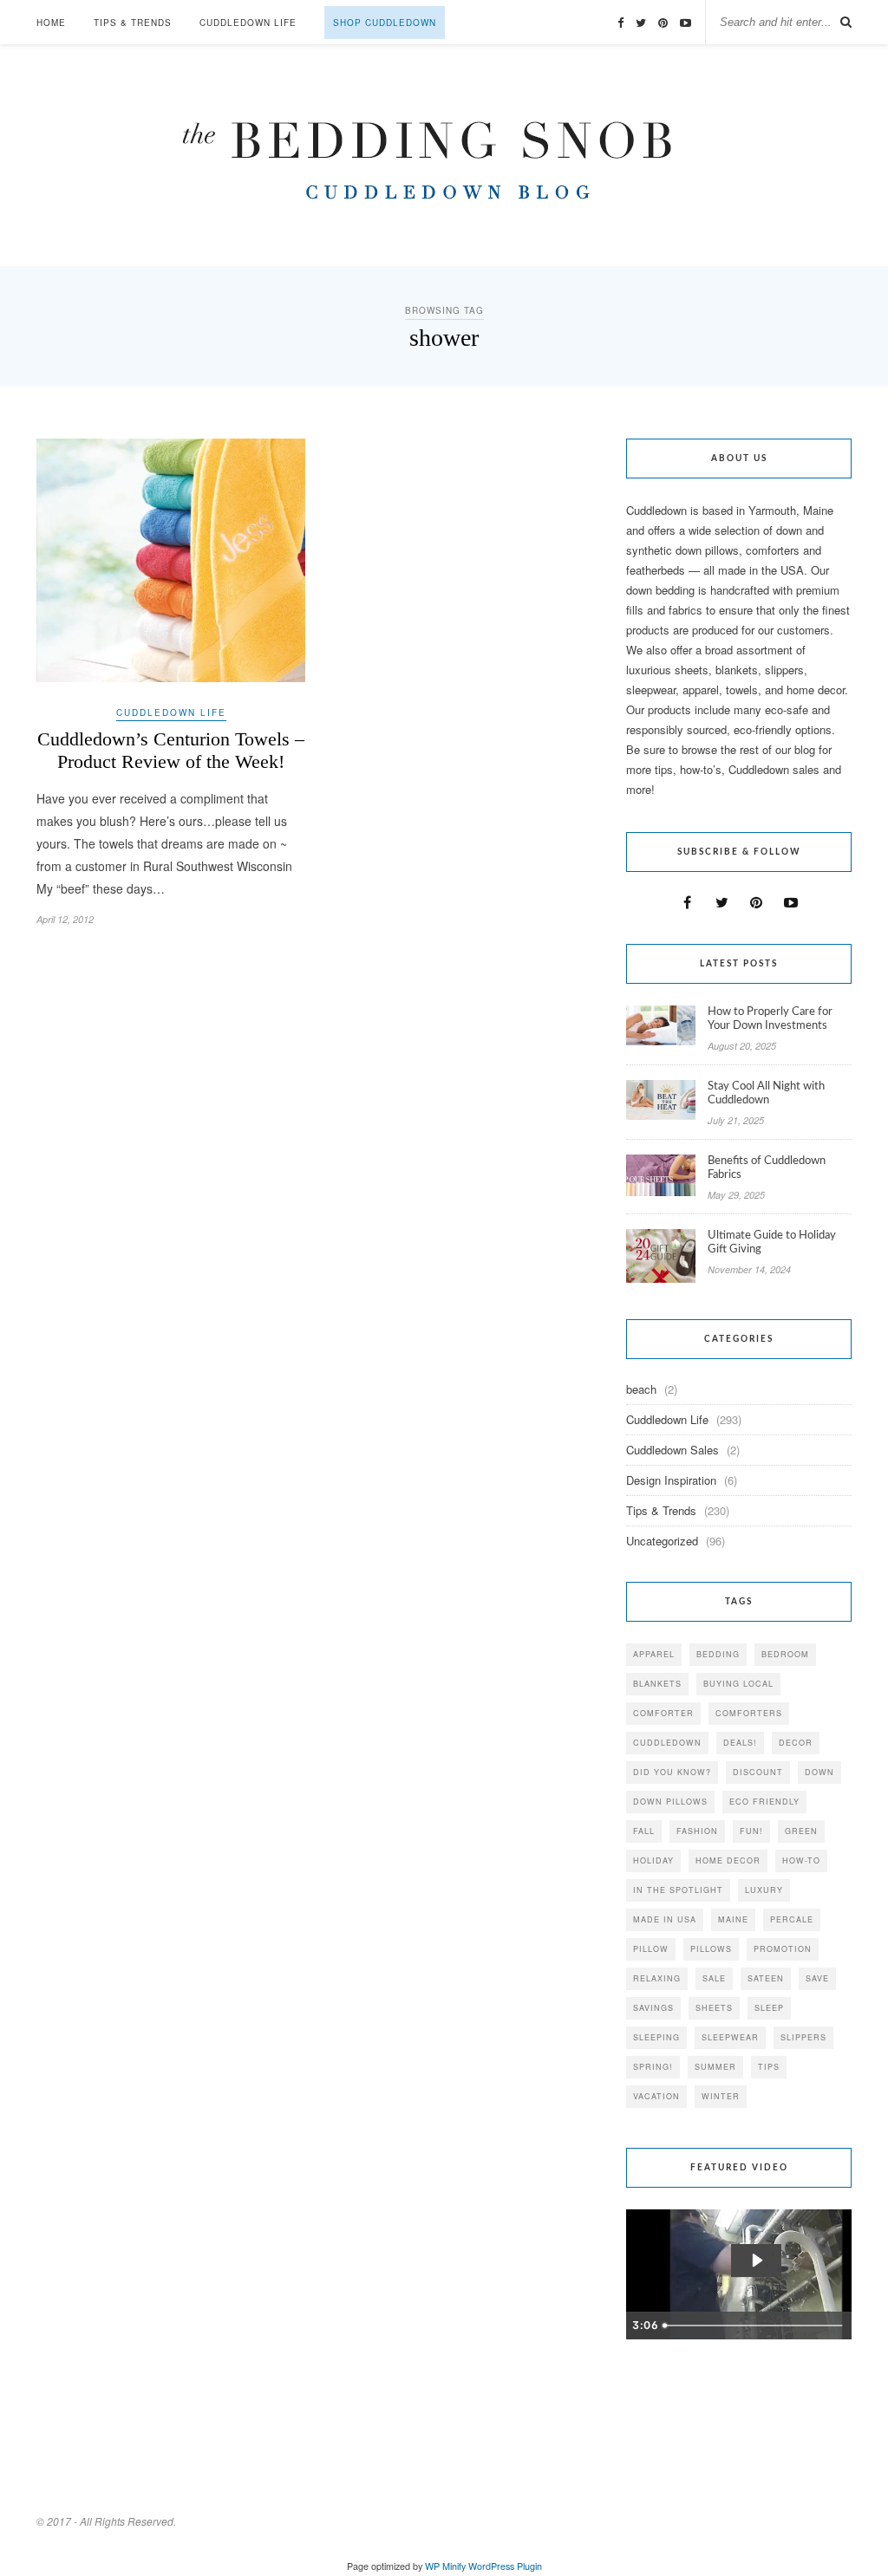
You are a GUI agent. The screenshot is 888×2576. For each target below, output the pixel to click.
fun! (751, 1831)
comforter (663, 1713)
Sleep (769, 2008)
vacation (656, 2096)
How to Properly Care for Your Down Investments (770, 1019)
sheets (714, 2008)
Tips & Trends (133, 23)
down (819, 1772)
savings (653, 2008)
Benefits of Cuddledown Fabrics (767, 1168)
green (801, 1831)
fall (644, 1831)
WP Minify (445, 2566)
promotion (783, 1949)
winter (721, 2096)
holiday (653, 1860)
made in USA (665, 1919)
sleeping (656, 2037)
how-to (801, 1860)
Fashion (697, 1831)
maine (733, 1919)
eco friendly (764, 1802)
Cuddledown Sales (673, 1450)
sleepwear (730, 2037)
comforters (749, 1713)
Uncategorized (662, 1541)
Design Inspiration (671, 1480)
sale (714, 1978)
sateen (766, 1978)
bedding (718, 1654)
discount (758, 1772)
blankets (657, 1684)
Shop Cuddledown (385, 23)
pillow (651, 1949)
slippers (803, 2037)
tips (769, 2067)
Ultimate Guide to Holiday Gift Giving (772, 1242)
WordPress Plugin (505, 2566)
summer (715, 2067)
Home (51, 23)
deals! (740, 1743)
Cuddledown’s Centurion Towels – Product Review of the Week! (171, 750)
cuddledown (667, 1743)
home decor (728, 1860)
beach (641, 1389)
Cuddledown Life (248, 23)
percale (792, 1919)
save (817, 1978)
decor (796, 1743)
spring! (653, 2067)
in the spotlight (678, 1890)
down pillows (670, 1802)
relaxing (657, 1978)
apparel (654, 1654)
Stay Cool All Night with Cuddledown (766, 1093)
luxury (764, 1890)
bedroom (785, 1654)
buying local (738, 1684)
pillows (711, 1949)
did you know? (672, 1772)
